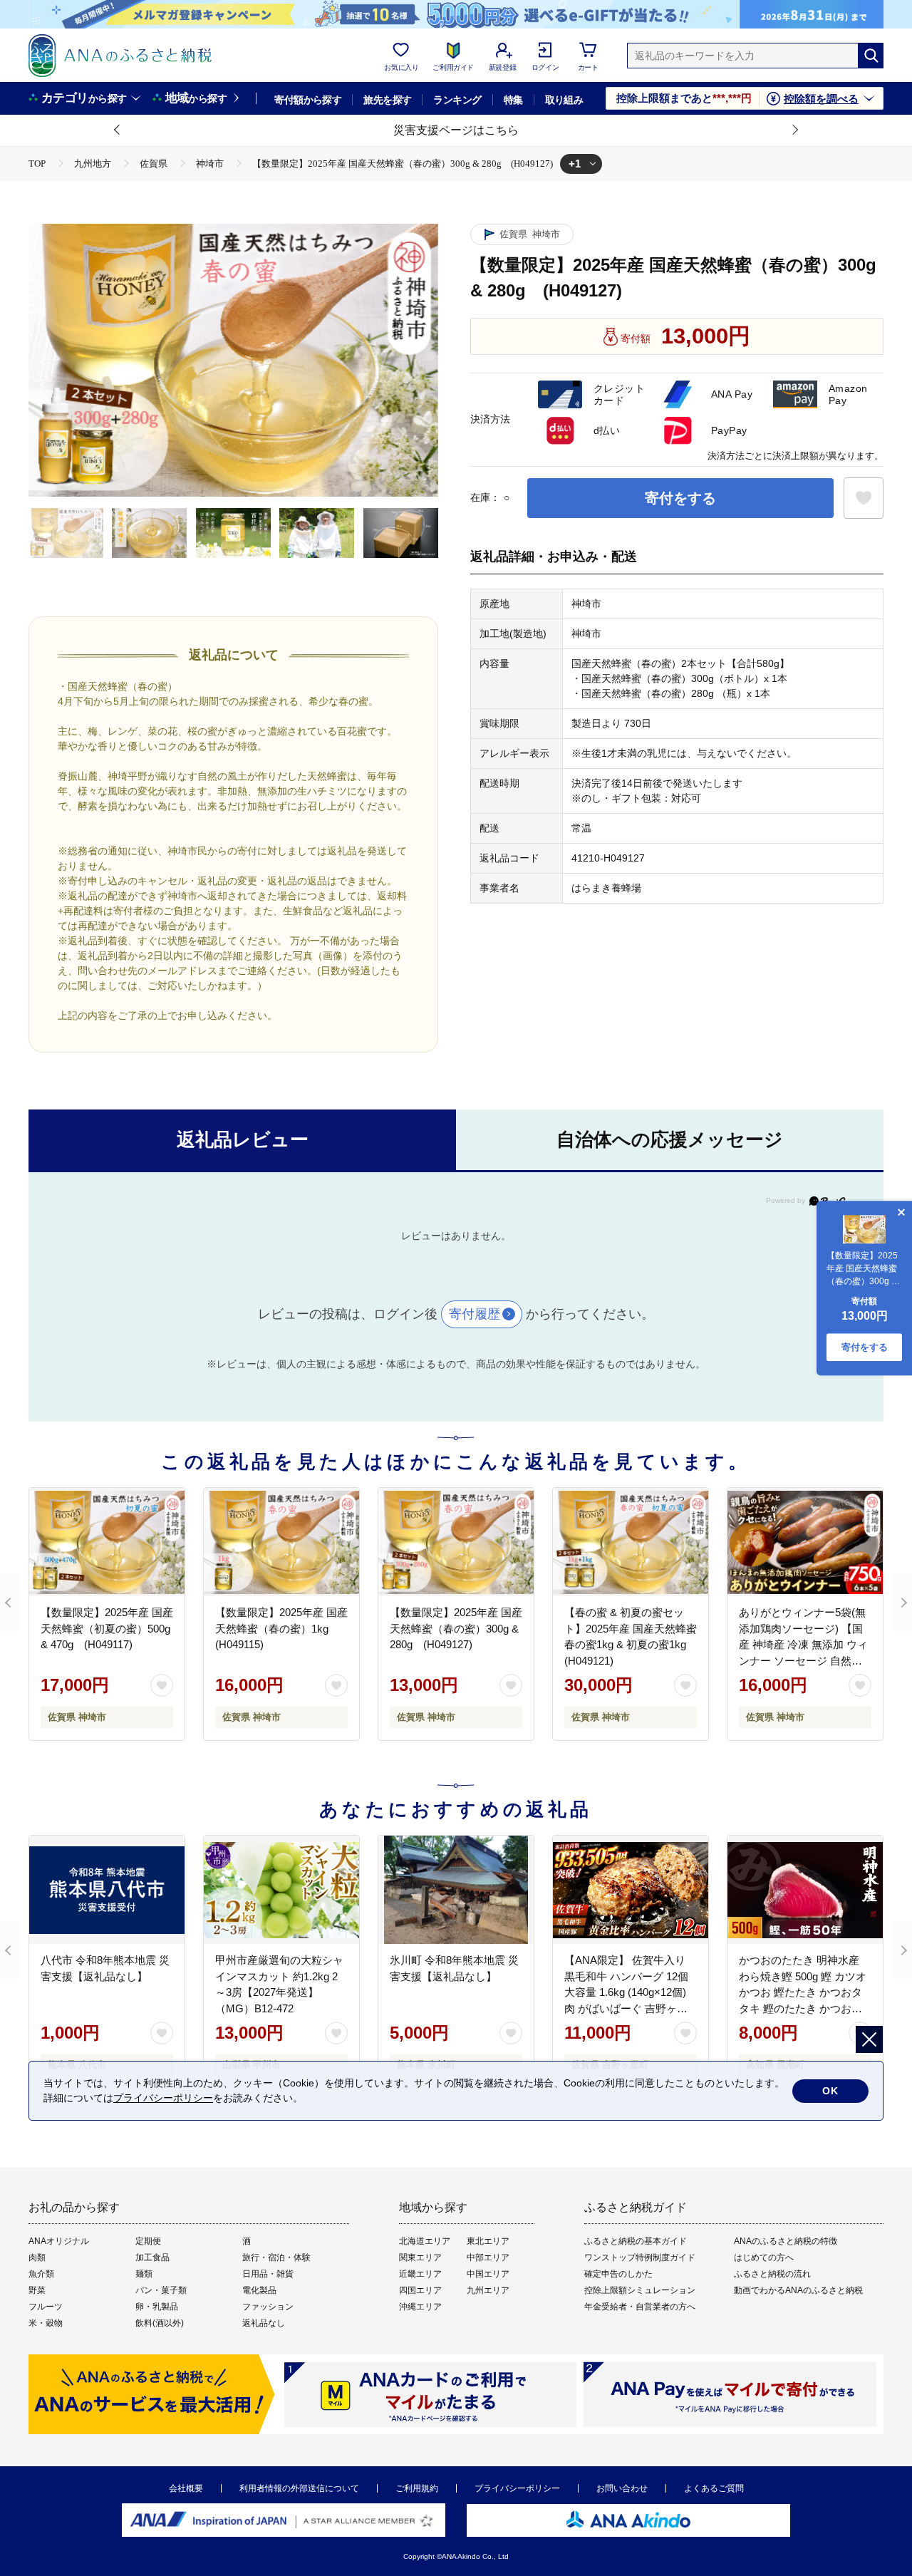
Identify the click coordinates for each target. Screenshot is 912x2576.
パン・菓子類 (161, 2290)
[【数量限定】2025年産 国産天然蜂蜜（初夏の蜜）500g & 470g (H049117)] (107, 1542)
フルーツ (46, 2307)
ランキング (457, 100)
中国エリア (488, 2274)
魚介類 (41, 2274)
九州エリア (488, 2290)
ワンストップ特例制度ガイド (640, 2257)
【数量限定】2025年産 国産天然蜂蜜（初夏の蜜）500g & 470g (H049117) (107, 1628)
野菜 (37, 2290)
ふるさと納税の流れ (772, 2274)
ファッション (268, 2307)
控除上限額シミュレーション (640, 2290)
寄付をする (680, 498)
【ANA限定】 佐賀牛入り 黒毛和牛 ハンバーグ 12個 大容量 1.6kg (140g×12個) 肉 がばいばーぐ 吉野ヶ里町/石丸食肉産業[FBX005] (626, 1992)
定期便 (148, 2241)
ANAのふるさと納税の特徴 (786, 2241)
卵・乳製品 (157, 2307)
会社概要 (186, 2488)
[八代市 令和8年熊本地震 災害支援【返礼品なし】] (107, 1890)
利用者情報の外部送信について (299, 2488)
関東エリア (420, 2257)
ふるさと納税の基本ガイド (636, 2241)
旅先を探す (387, 100)
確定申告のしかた (618, 2274)
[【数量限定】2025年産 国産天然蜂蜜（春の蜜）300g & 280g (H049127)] (456, 1542)
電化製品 (259, 2290)
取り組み (564, 100)
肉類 (37, 2257)
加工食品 (152, 2257)
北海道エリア (425, 2241)
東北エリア (488, 2241)
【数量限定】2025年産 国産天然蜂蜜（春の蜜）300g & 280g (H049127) (456, 1628)
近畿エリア (420, 2274)
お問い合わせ (622, 2488)
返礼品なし (264, 2323)
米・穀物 (46, 2323)
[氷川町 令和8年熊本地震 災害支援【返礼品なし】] (456, 1890)
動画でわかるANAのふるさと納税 (798, 2290)
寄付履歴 (475, 1314)
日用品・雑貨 (268, 2274)
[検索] (871, 56)
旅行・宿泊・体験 (276, 2257)
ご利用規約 (417, 2488)
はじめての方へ (764, 2257)
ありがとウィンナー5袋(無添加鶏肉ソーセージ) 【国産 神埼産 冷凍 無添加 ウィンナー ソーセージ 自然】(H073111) (803, 1644)
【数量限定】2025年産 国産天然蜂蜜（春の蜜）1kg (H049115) (281, 1628)
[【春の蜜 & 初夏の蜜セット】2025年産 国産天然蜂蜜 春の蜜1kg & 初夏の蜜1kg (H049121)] (631, 1542)
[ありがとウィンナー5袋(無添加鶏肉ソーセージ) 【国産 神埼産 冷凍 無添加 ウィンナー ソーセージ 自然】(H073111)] (805, 1542)
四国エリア (420, 2290)
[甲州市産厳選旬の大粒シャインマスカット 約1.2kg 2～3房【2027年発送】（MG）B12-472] (281, 1890)
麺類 (144, 2274)
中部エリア (488, 2257)
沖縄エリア (420, 2307)
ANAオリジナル (59, 2241)
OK (830, 2091)
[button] (118, 130)
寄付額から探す (308, 100)
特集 (513, 100)
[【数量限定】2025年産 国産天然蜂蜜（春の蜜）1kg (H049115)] (281, 1542)
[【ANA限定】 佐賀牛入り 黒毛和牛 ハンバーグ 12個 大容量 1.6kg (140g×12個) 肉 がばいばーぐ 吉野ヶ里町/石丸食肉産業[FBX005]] (631, 1890)
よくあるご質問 (714, 2488)
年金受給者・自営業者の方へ (640, 2307)
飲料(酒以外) (160, 2323)
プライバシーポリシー (517, 2488)
